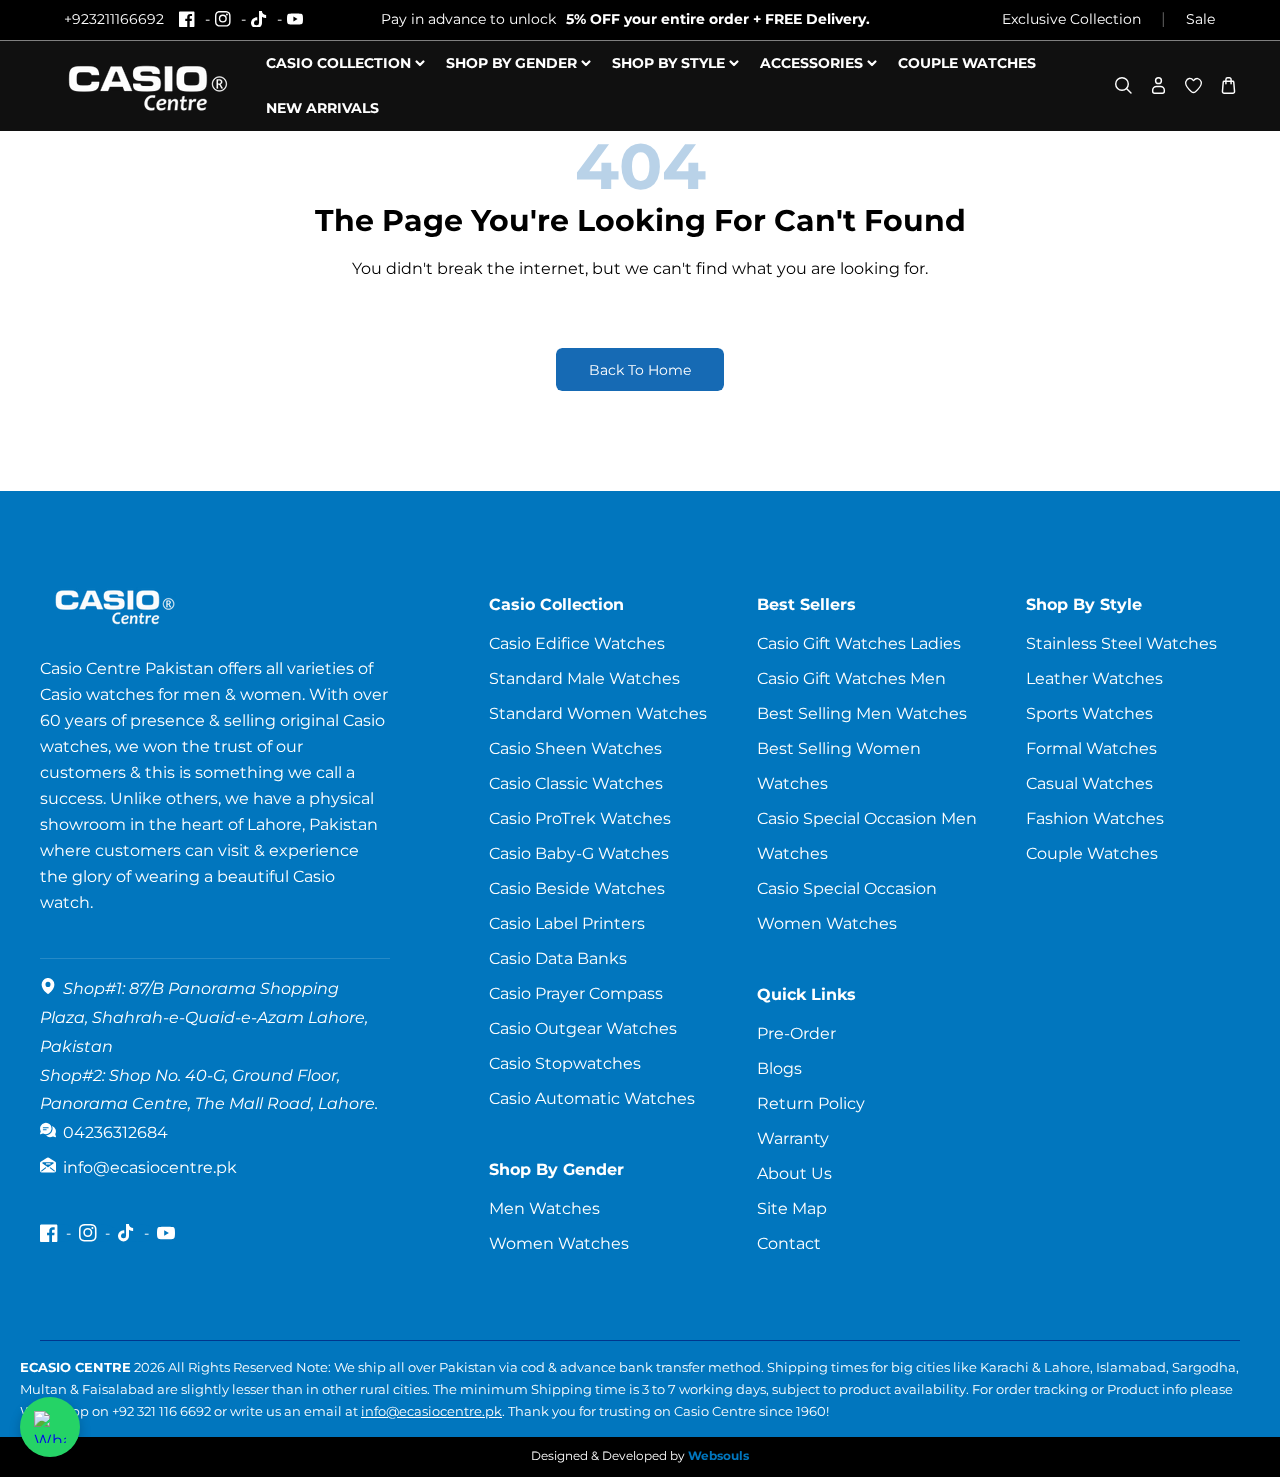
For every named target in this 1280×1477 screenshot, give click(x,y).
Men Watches (544, 1208)
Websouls (718, 1455)
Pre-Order (796, 1033)
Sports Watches (1089, 713)
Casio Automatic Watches (592, 1098)
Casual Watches (1089, 783)
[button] (1123, 85)
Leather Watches (1094, 678)
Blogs (779, 1068)
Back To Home (640, 370)
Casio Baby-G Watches (579, 853)
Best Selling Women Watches (839, 766)
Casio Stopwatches (565, 1063)
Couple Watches (1092, 853)
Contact (789, 1243)
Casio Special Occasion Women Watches (847, 906)
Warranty (793, 1138)
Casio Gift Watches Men (851, 678)
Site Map (792, 1208)
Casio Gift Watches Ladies (859, 643)
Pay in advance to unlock (625, 19)
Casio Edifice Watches (577, 643)
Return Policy (811, 1103)
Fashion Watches (1095, 818)
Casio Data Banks (558, 958)
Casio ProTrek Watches (580, 818)
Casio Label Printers (567, 923)
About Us (794, 1173)
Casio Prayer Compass (576, 993)
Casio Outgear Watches (583, 1028)
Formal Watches (1091, 748)
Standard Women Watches (598, 713)
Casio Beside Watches (577, 888)
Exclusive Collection (1071, 19)
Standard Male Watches (584, 678)
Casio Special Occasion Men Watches (867, 836)
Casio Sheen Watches (575, 748)
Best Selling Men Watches (862, 713)
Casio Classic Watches (576, 783)
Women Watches (559, 1243)
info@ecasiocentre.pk (431, 1411)
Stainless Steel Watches (1121, 643)
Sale (1200, 19)
